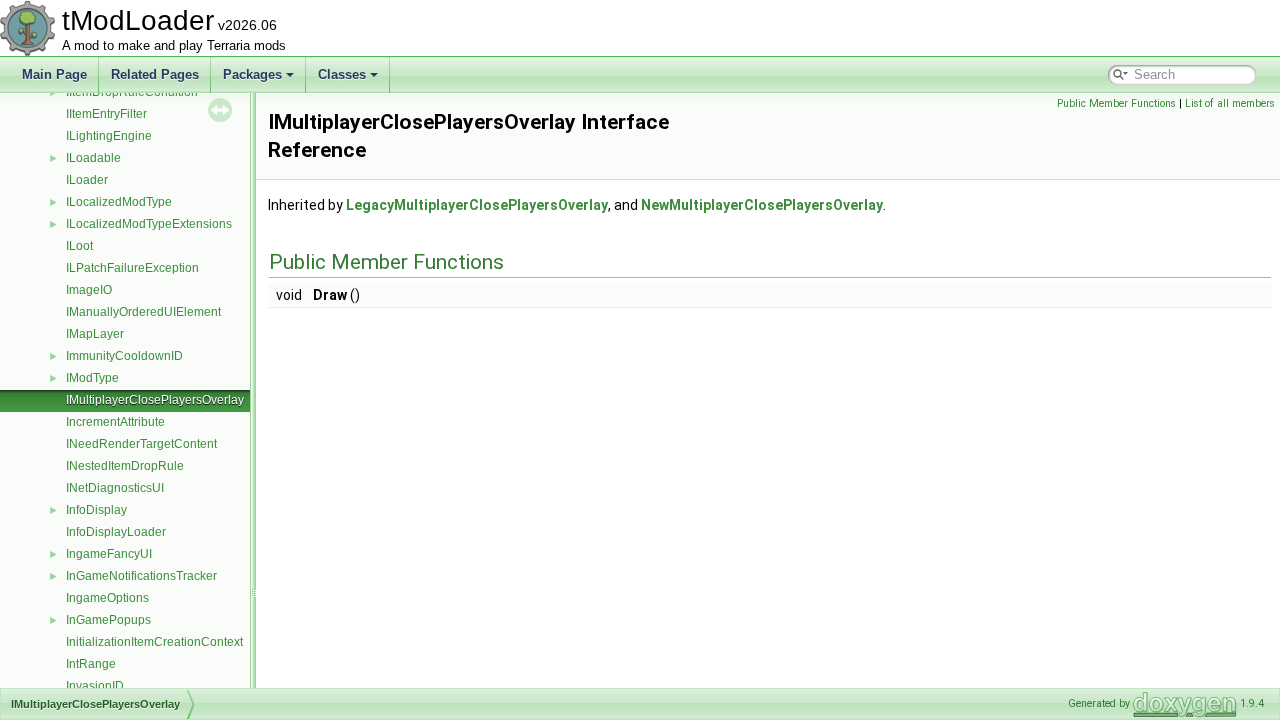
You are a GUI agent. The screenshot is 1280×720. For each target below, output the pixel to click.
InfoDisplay (96, 510)
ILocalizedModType (119, 202)
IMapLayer (95, 334)
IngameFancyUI (109, 554)
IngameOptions (107, 598)
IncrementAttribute (115, 422)
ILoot (79, 246)
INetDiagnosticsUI (115, 488)
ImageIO (89, 290)
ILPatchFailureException (132, 268)
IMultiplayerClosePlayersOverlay (155, 400)
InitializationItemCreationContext (154, 642)
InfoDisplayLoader (116, 532)
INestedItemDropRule (125, 466)
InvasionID (95, 686)
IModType (92, 378)
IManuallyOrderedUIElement (143, 312)
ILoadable (93, 158)
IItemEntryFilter (106, 114)
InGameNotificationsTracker (141, 576)
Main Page (54, 74)
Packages (252, 74)
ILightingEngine (109, 136)
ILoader (87, 180)
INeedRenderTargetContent (141, 444)
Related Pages (155, 74)
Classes (342, 74)
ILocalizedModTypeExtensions (149, 224)
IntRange (91, 664)
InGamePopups (108, 620)
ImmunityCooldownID (124, 356)
